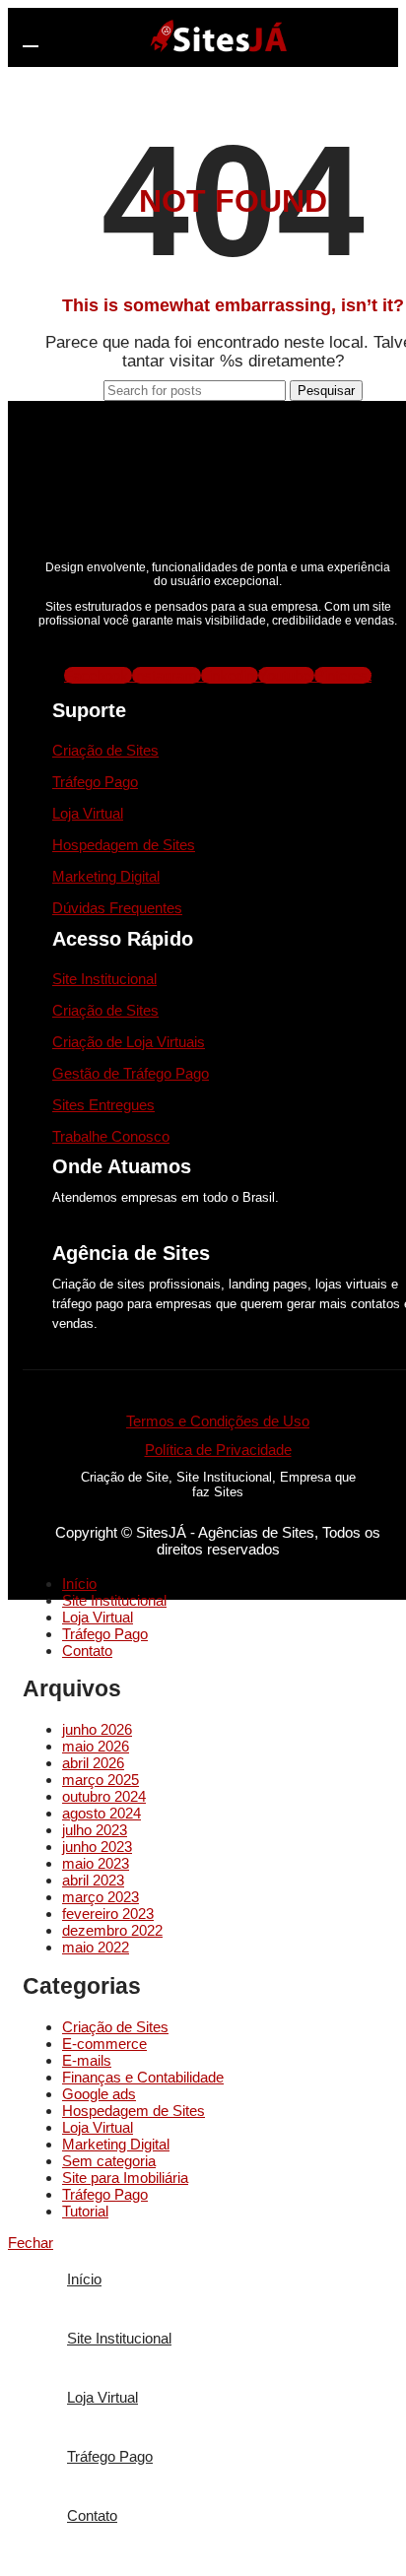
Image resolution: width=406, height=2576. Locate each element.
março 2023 (101, 1897)
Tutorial (85, 2211)
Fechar (31, 2243)
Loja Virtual (88, 813)
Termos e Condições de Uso (218, 1421)
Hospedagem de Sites (124, 845)
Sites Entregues (103, 1105)
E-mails (87, 2060)
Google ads (99, 2094)
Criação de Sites (105, 750)
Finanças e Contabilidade (143, 2077)
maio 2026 (96, 1746)
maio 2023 (96, 1863)
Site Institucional (104, 979)
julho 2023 (95, 1830)
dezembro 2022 (112, 1930)
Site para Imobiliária (125, 2178)
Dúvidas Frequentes (117, 908)
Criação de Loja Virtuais (129, 1042)
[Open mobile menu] (31, 37)
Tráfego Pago (95, 782)
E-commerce (104, 2044)
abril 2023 (93, 1880)
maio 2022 (96, 1947)
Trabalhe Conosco (111, 1136)
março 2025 (101, 1780)
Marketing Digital (106, 876)
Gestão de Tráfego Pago (131, 1073)
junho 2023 (97, 1847)
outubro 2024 (104, 1796)
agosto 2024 (101, 1813)
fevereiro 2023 (108, 1914)
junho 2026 (97, 1729)
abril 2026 (93, 1763)
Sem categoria (109, 2161)
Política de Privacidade (218, 1450)
